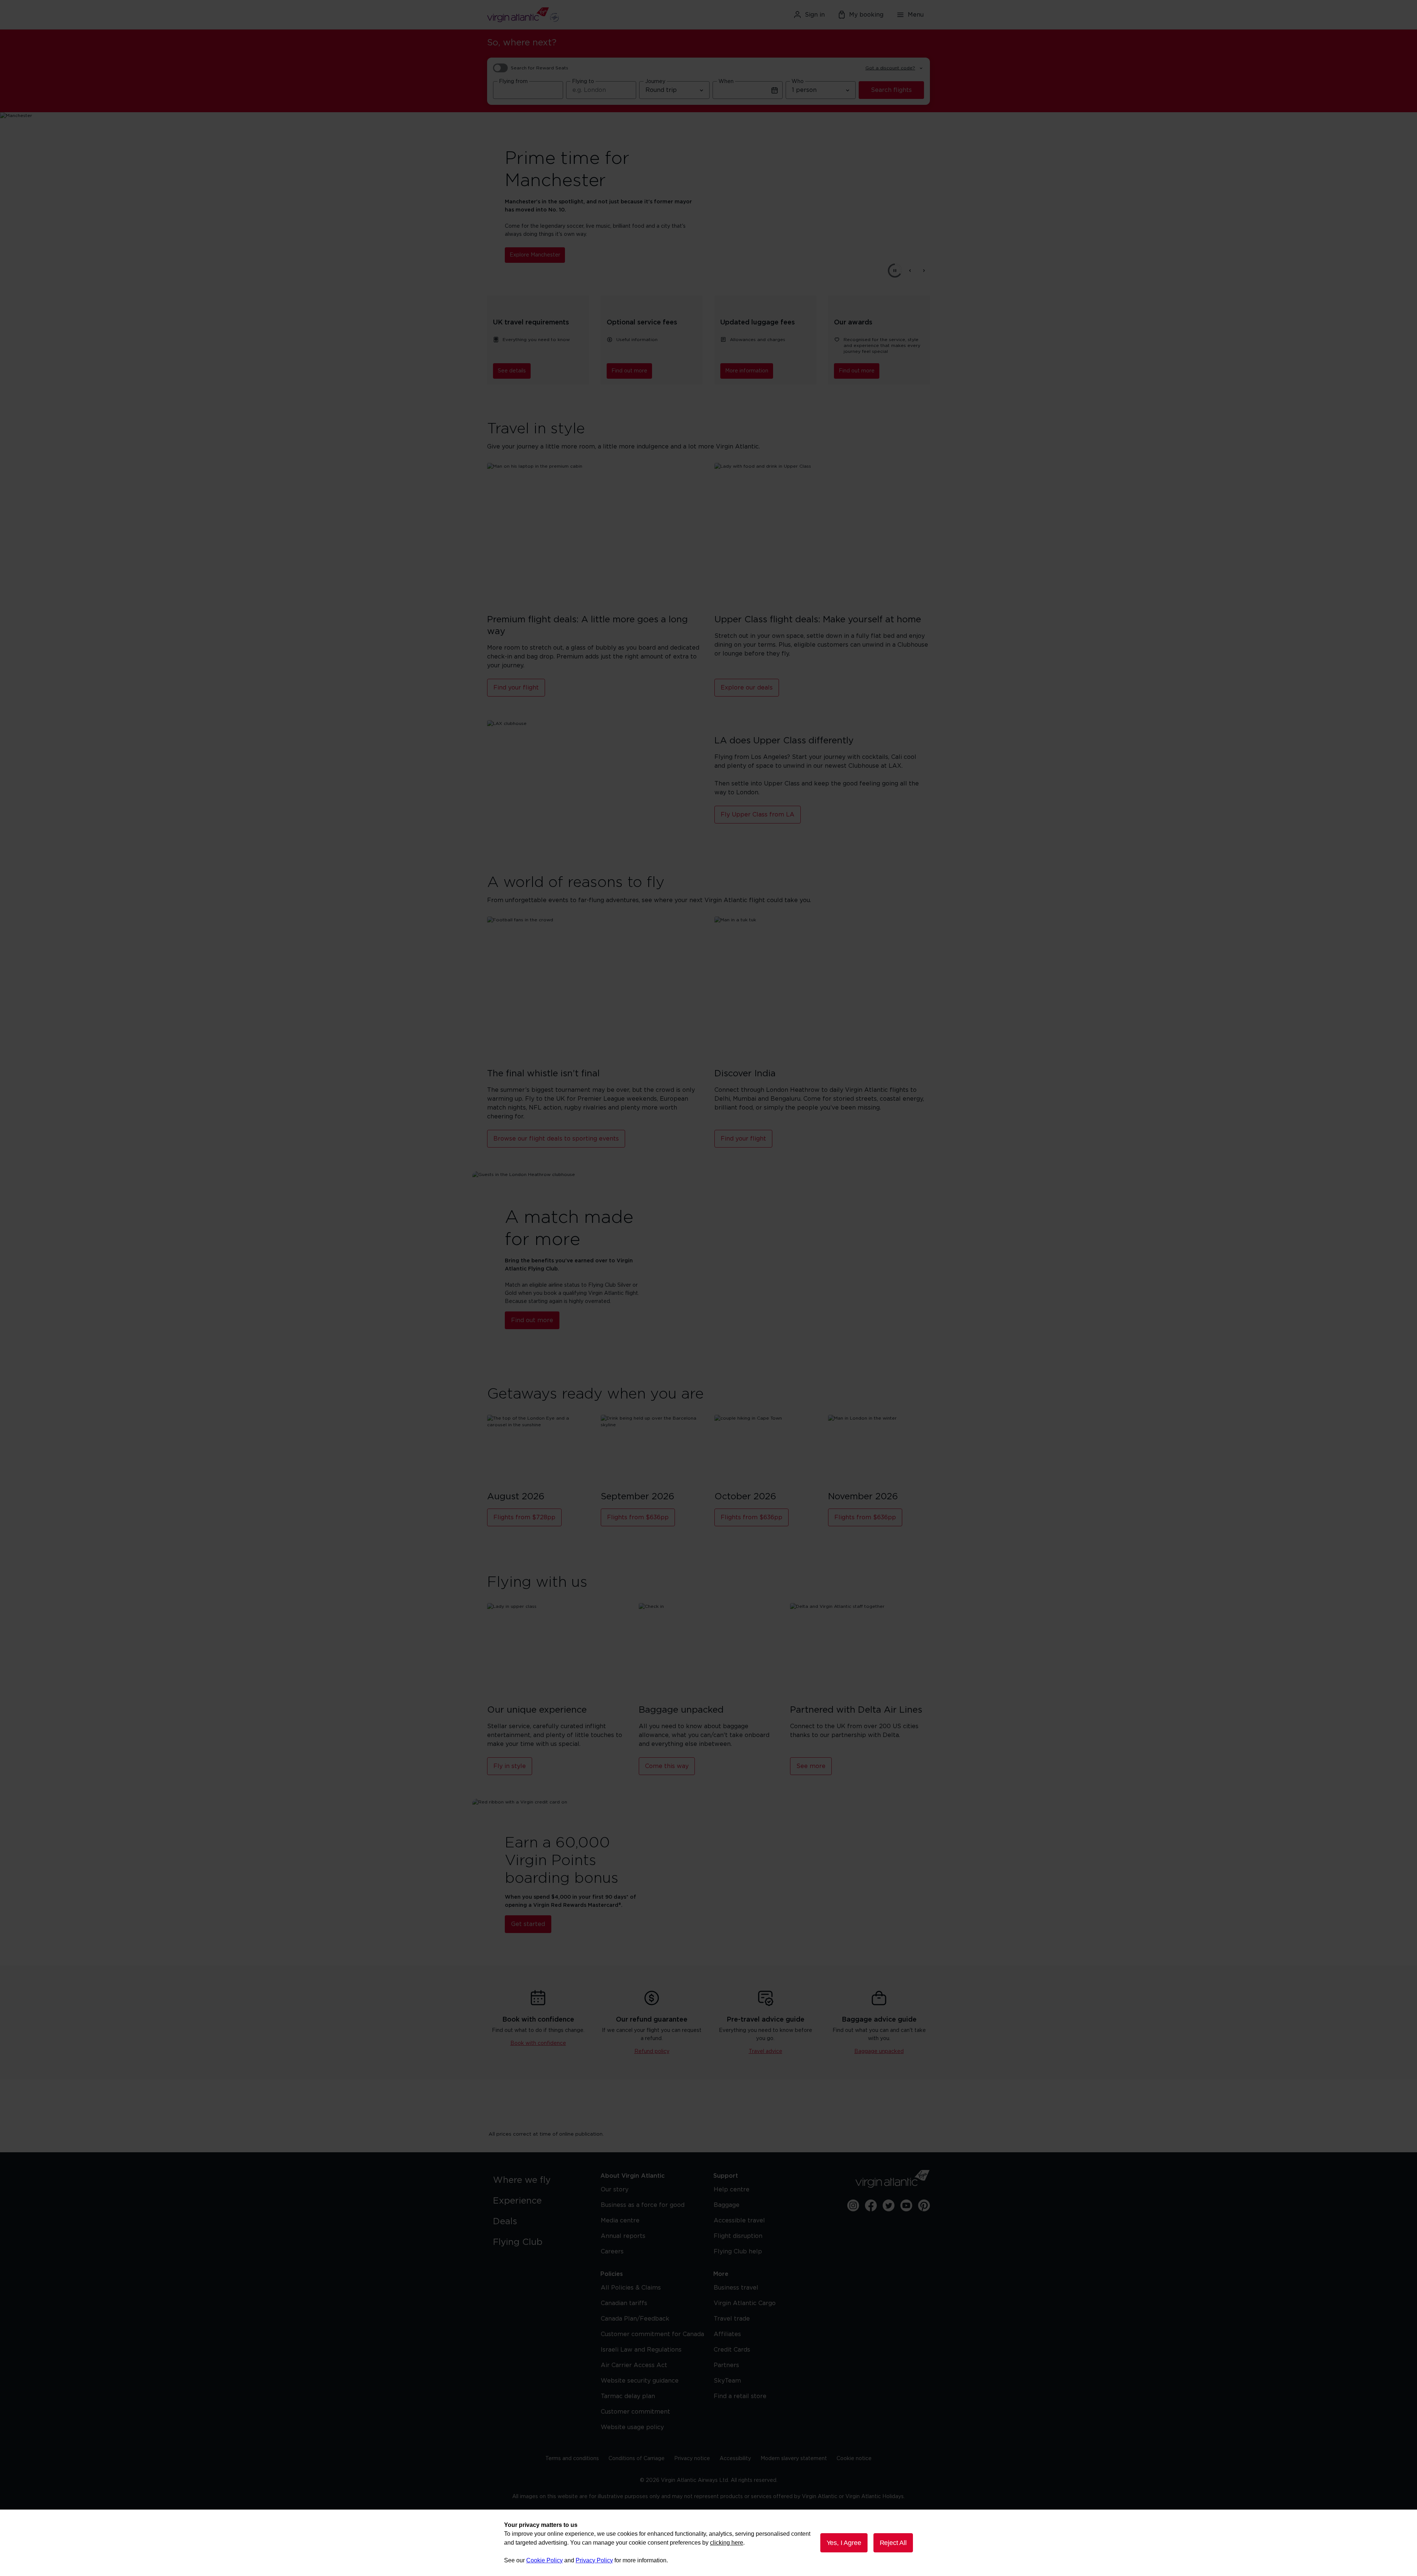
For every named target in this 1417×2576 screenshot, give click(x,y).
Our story (615, 2190)
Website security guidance (640, 2381)
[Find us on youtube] (906, 2205)
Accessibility (735, 2459)
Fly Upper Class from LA (758, 815)
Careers (612, 2252)
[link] (539, 2180)
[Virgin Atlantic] (559, 15)
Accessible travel (739, 2221)
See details (512, 371)
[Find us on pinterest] (924, 2205)
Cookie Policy (544, 2560)
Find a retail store (740, 2396)
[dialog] (708, 2543)
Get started (528, 1924)
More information (747, 371)
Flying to (583, 82)
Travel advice (766, 2051)
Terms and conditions (572, 2459)
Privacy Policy (594, 2560)
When (726, 82)
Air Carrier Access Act (634, 2365)
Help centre (732, 2190)
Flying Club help (738, 2252)
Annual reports (623, 2236)
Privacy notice (692, 2459)
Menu (916, 15)
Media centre (620, 2221)
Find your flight (516, 688)
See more (811, 1766)
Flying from (513, 82)
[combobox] (528, 90)
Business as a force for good (643, 2205)
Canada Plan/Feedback (635, 2319)
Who (798, 82)
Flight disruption (738, 2236)
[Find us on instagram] (853, 2205)
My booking (866, 15)
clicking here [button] (727, 2543)
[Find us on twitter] (889, 2205)
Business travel (736, 2288)
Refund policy (652, 2051)
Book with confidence (538, 2043)
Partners (726, 2365)
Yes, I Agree (844, 2543)
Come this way (667, 1766)
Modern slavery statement (794, 2459)
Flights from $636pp (638, 1517)
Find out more (629, 371)
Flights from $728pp (524, 1517)
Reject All (893, 2543)
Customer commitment (635, 2412)
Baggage (727, 2205)
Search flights (891, 90)
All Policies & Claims (631, 2288)
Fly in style (510, 1766)
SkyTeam (727, 2381)
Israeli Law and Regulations (641, 2350)
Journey (655, 82)
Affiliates (727, 2334)
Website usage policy (632, 2427)
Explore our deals (747, 688)
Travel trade (732, 2319)
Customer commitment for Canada (652, 2334)
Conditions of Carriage (637, 2459)
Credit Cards (732, 2350)
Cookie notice (854, 2459)
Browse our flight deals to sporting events (556, 1139)
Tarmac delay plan (628, 2396)
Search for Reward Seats (539, 68)
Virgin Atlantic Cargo (745, 2303)
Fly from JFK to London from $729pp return (566, 251)
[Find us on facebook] (871, 2205)
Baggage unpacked (879, 2051)
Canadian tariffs (624, 2303)
